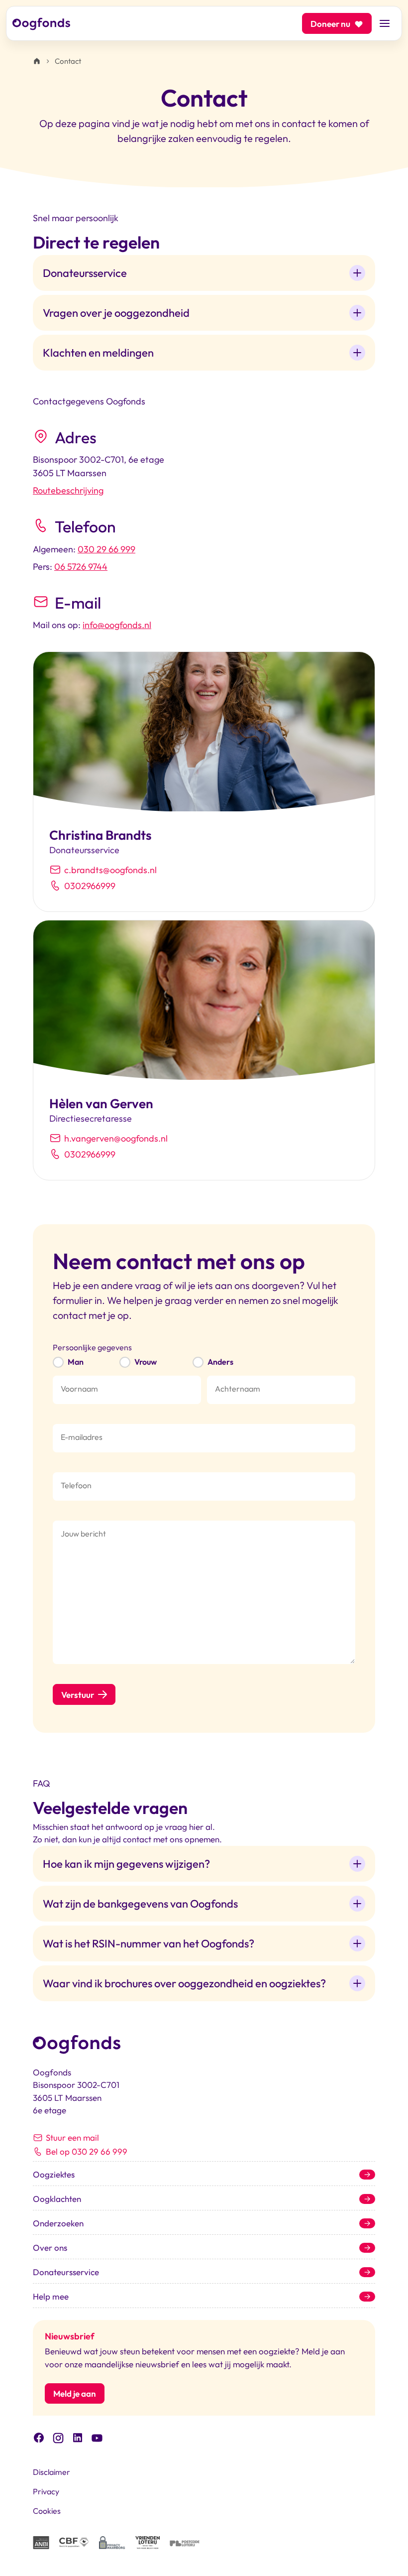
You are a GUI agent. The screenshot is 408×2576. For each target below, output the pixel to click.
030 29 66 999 (106, 549)
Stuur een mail (72, 2137)
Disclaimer (51, 2472)
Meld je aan (75, 2393)
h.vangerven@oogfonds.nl (116, 1138)
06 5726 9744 (81, 567)
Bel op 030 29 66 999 (87, 2151)
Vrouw (146, 1362)
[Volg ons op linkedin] (78, 2437)
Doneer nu (330, 24)
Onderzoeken (58, 2223)
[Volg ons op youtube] (97, 2437)
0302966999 (90, 886)
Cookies (47, 2511)
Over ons (50, 2248)
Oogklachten (57, 2199)
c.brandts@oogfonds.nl (110, 870)
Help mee (51, 2296)
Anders (220, 1362)
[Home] (37, 61)
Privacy (46, 2491)
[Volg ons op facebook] (39, 2437)
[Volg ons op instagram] (58, 2437)
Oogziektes (54, 2174)
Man (76, 1362)
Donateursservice (66, 2272)
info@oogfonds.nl (117, 625)
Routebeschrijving (68, 490)
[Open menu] (385, 23)
